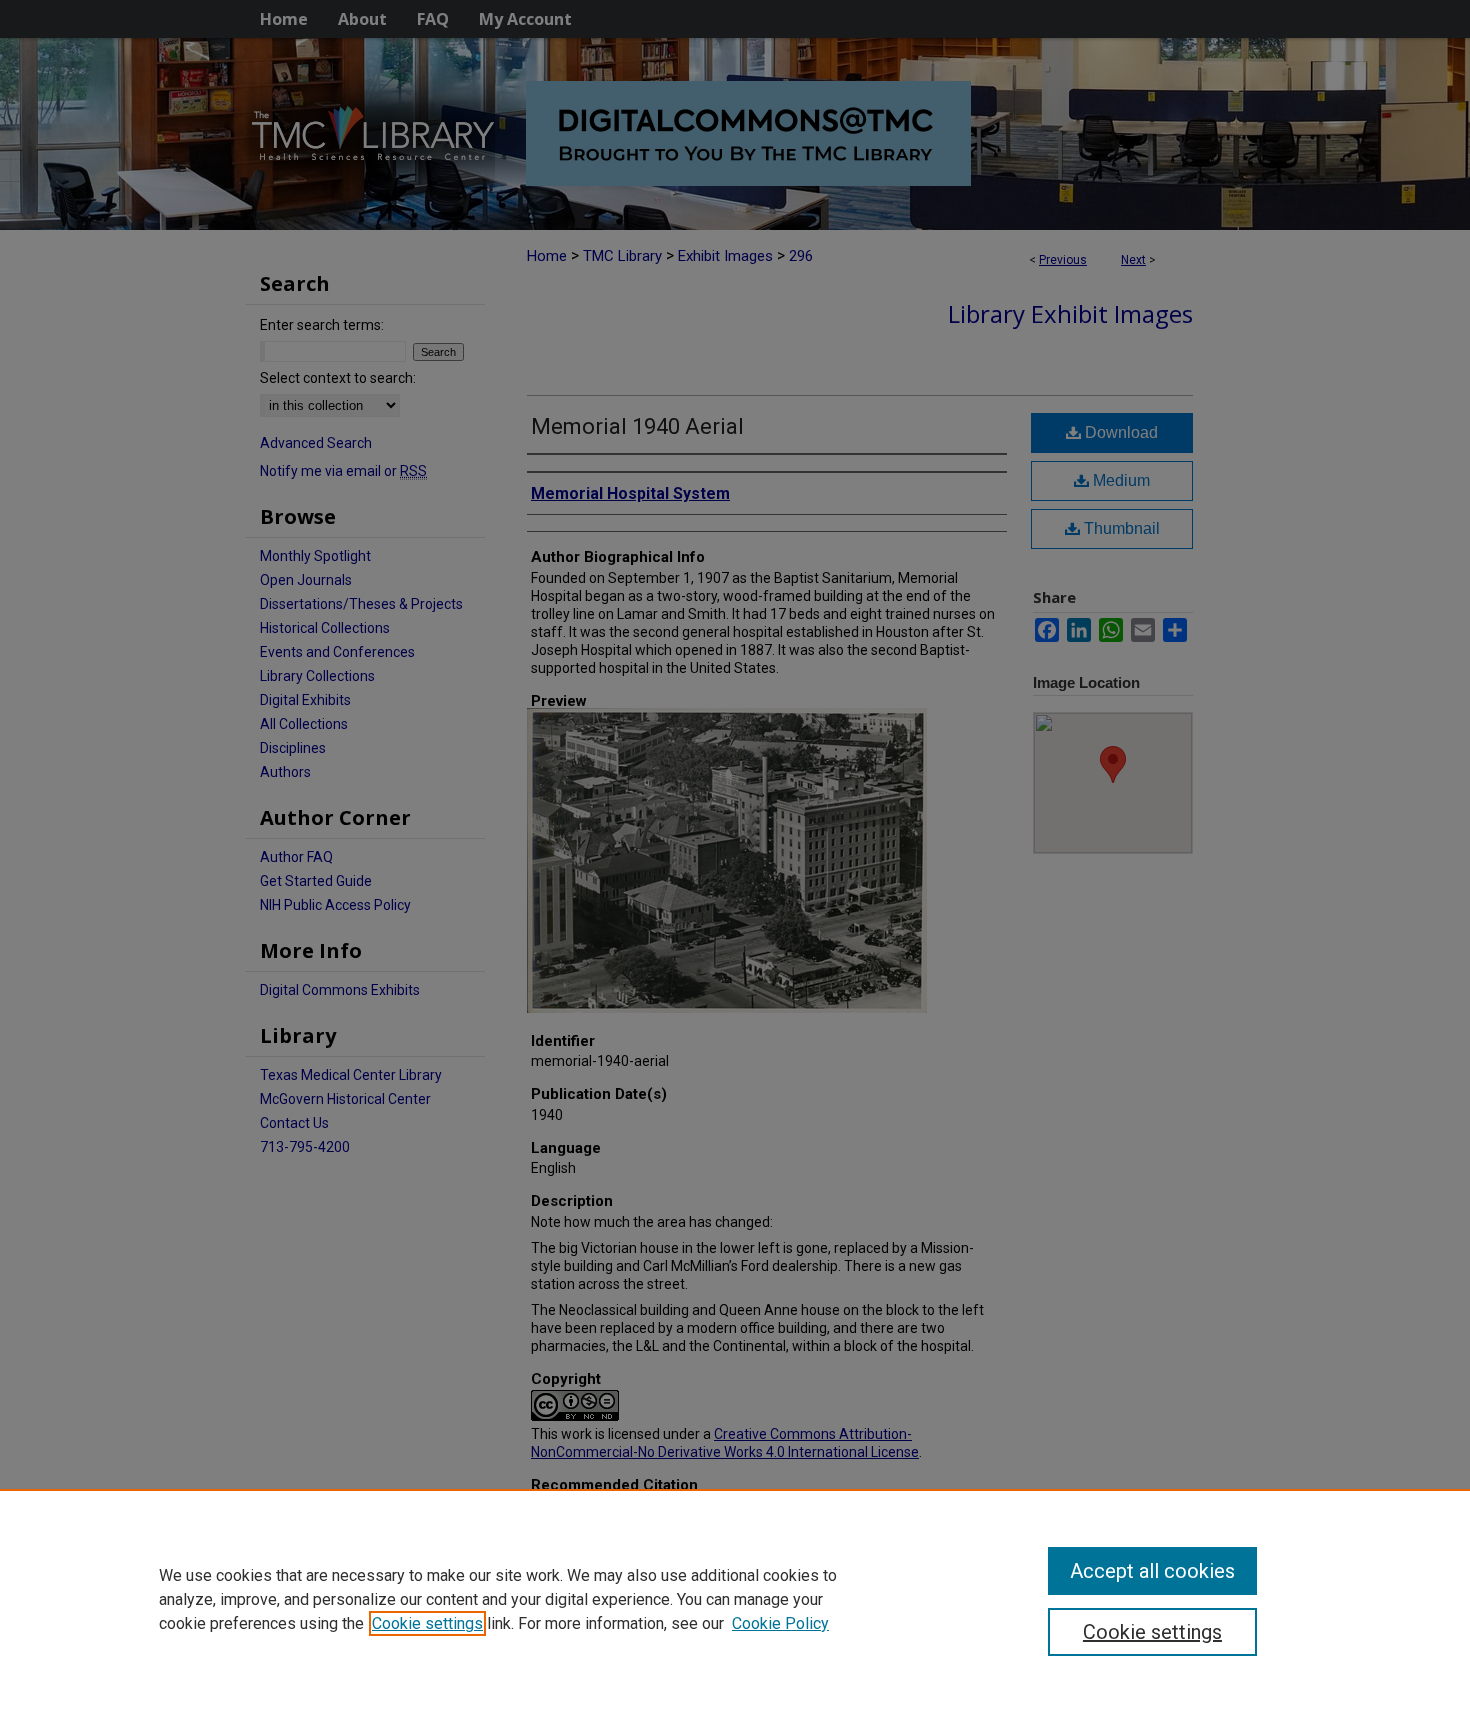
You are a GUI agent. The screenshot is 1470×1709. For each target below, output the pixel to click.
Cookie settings (427, 1623)
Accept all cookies (1152, 1571)
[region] (735, 1599)
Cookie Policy (780, 1623)
